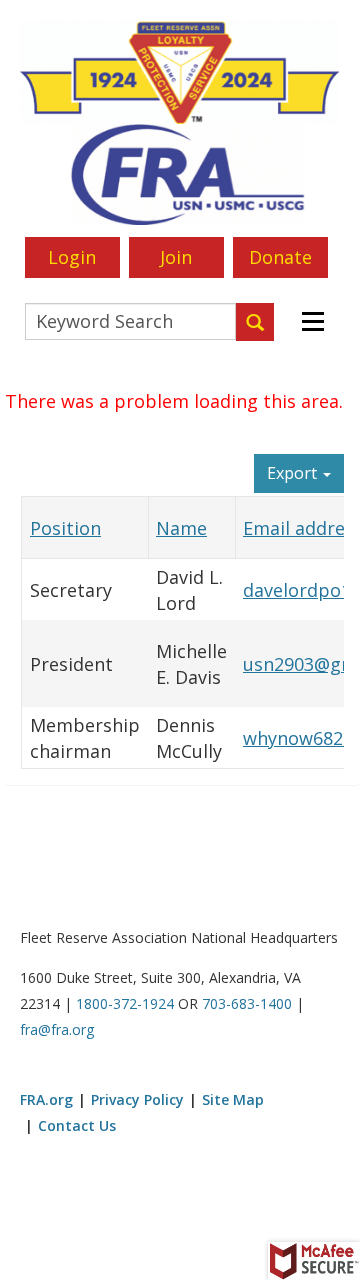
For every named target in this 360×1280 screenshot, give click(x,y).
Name (181, 528)
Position (65, 528)
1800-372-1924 (125, 1003)
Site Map (233, 1099)
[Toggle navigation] (311, 322)
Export (294, 473)
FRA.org (46, 1099)
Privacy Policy (137, 1099)
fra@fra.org (57, 1029)
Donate (280, 257)
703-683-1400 (247, 1003)
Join (176, 257)
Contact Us (77, 1125)
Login (72, 257)
